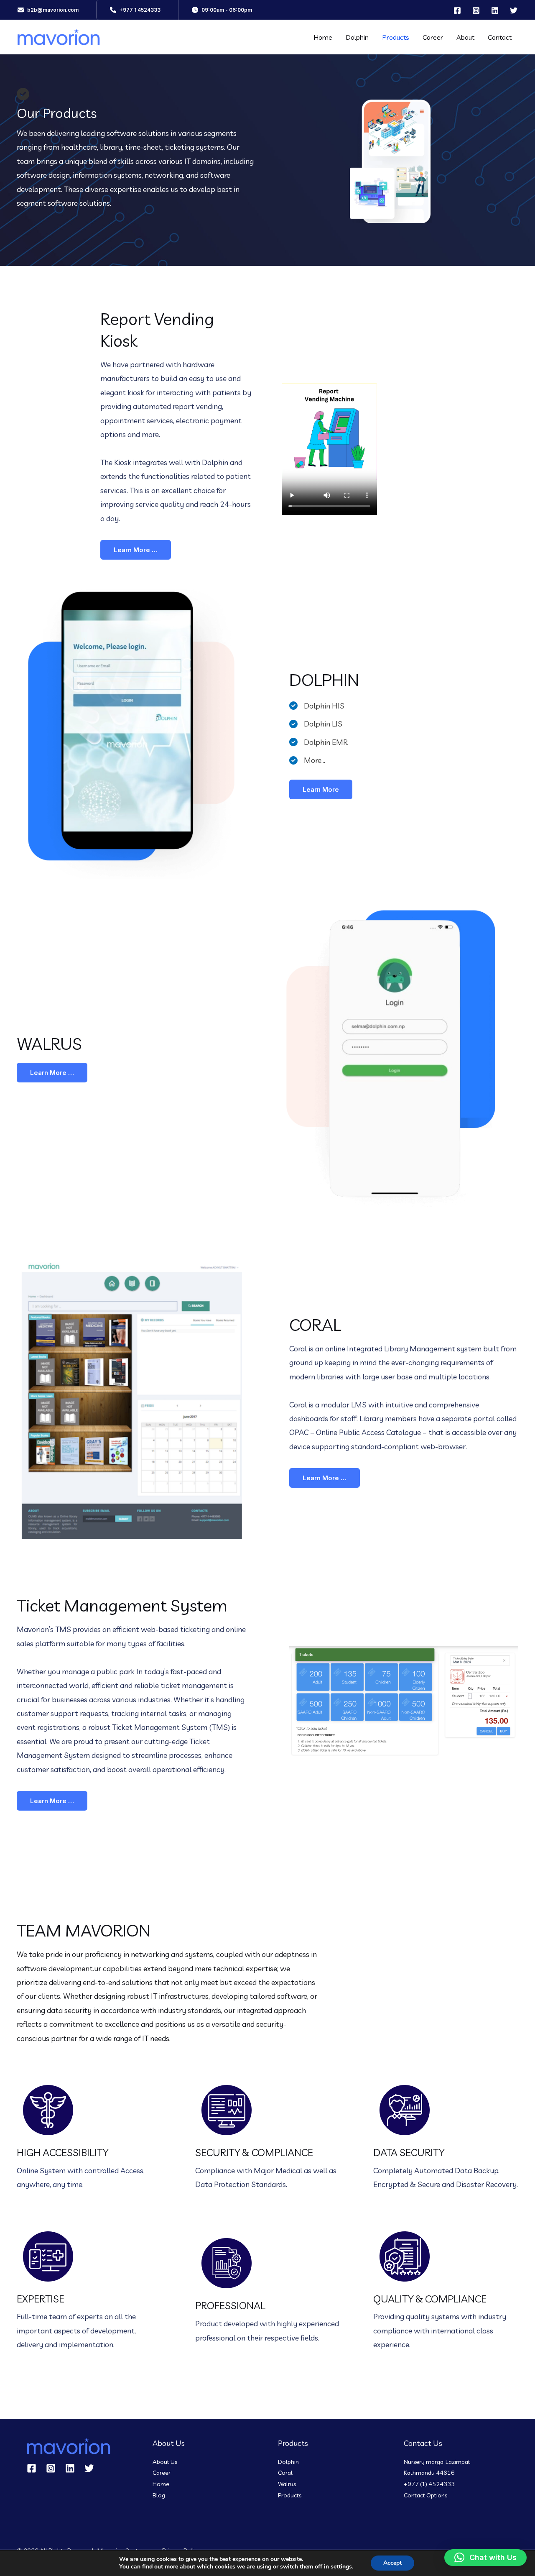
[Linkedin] (495, 10)
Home (323, 37)
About (465, 37)
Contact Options (425, 2495)
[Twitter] (514, 10)
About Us (165, 2462)
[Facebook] (457, 10)
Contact (500, 37)
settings (341, 2567)
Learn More (321, 789)
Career (433, 37)
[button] (48, 10)
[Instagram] (476, 10)
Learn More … (136, 550)
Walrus (287, 2484)
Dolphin (357, 37)
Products (396, 37)
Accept (392, 2563)
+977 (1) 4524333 (429, 2484)
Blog (159, 2495)
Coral (285, 2473)
